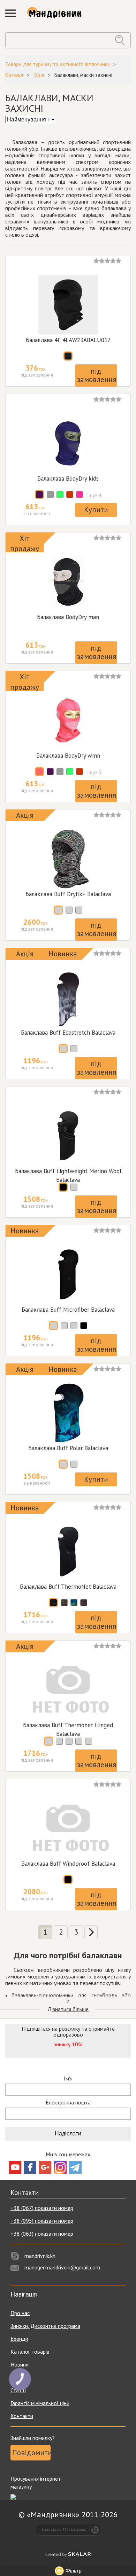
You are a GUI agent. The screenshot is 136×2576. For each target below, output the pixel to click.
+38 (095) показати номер (42, 2221)
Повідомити (31, 2453)
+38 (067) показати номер (42, 2208)
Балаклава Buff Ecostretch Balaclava (68, 1033)
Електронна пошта (68, 2103)
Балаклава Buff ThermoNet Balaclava (68, 1587)
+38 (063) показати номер (42, 2234)
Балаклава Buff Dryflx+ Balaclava (68, 894)
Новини (20, 2364)
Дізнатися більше (68, 2009)
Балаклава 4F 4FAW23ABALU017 (68, 340)
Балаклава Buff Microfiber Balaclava (68, 1310)
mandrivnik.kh (40, 2256)
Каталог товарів (30, 2352)
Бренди (19, 2339)
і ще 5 (95, 772)
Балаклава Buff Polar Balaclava (68, 1448)
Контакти (22, 2416)
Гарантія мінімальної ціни (40, 2403)
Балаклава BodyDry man (68, 617)
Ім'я (68, 2079)
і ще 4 (95, 495)
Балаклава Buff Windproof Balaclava (68, 1864)
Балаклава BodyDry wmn (68, 756)
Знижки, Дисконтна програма (45, 2326)
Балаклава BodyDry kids (68, 479)
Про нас (20, 2313)
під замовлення (97, 375)
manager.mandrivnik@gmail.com (62, 2267)
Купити (96, 510)
